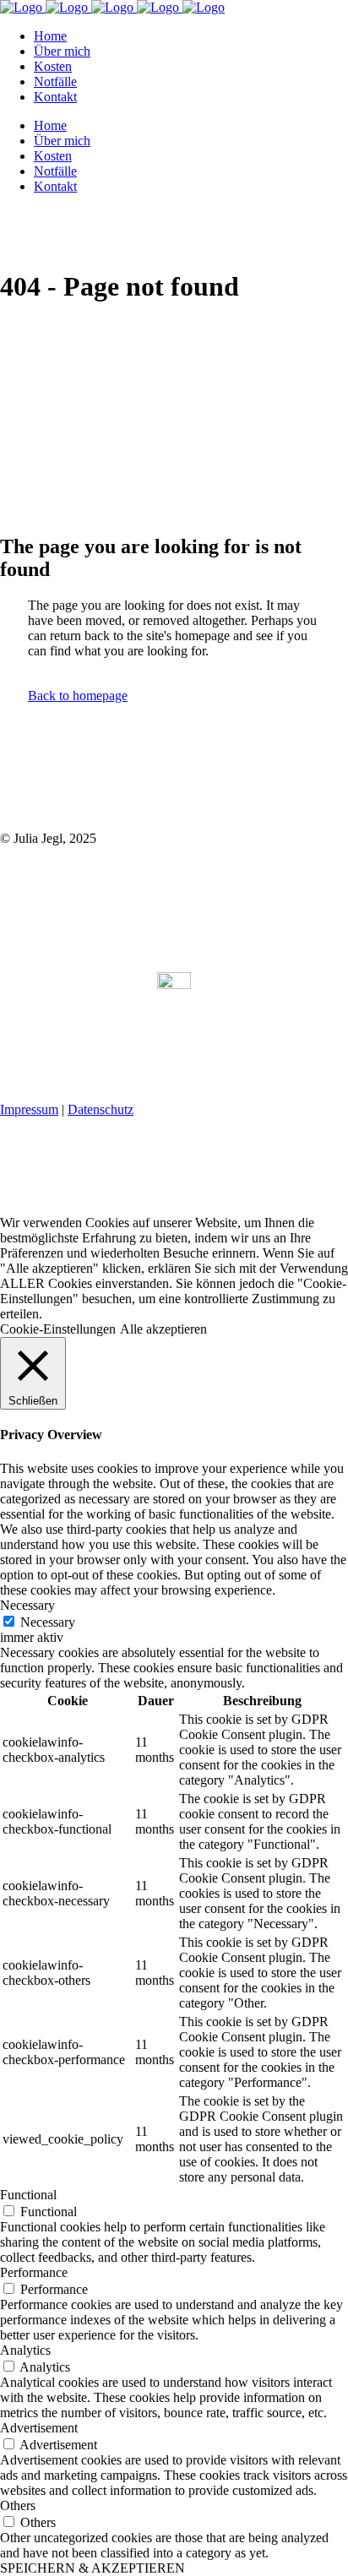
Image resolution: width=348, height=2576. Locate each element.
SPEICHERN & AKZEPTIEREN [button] (92, 2568)
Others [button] (18, 2505)
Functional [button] (28, 2195)
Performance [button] (34, 2272)
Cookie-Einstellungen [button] (58, 1329)
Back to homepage (78, 696)
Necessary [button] (27, 1605)
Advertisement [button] (39, 2428)
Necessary (48, 1622)
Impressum (29, 1109)
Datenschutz (101, 1109)
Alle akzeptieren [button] (163, 1329)
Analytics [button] (25, 2350)
